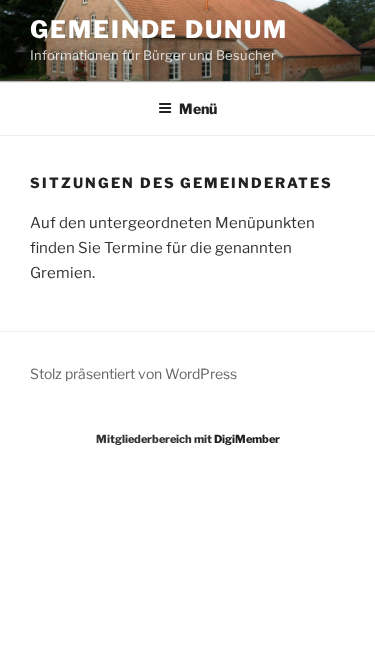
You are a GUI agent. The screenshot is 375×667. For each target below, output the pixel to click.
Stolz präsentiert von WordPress (133, 373)
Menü (198, 108)
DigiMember (247, 439)
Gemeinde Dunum (159, 29)
